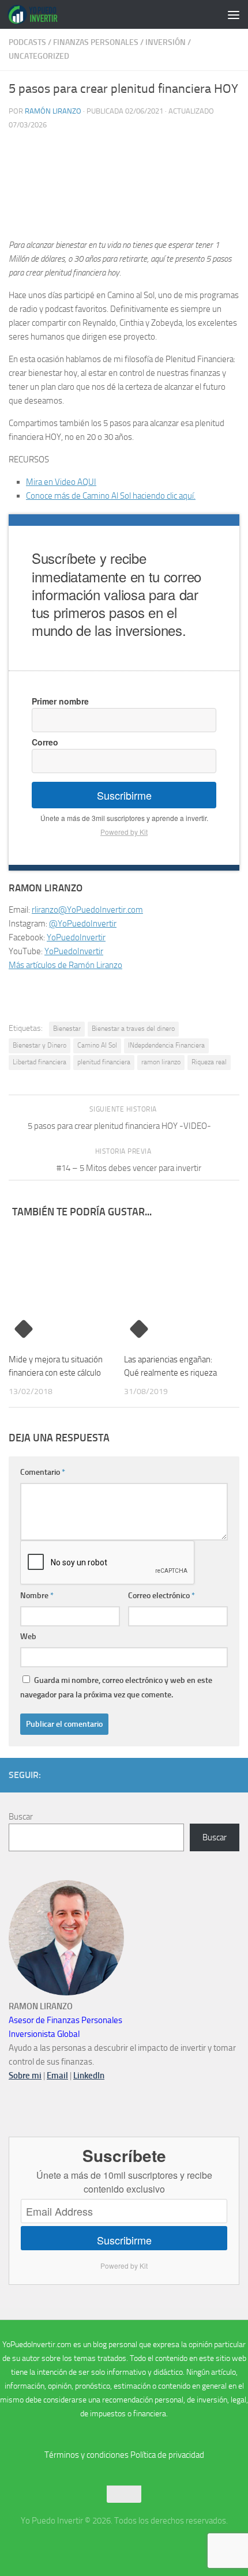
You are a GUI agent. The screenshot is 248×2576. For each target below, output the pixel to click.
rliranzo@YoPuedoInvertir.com (87, 910)
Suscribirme (124, 795)
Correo (45, 742)
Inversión (166, 42)
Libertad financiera (40, 1062)
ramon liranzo (161, 1062)
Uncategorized (39, 56)
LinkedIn (89, 2076)
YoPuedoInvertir (76, 937)
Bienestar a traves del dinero (133, 1029)
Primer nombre (60, 701)
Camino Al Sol (97, 1045)
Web (28, 1637)
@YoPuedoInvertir (83, 924)
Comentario (43, 1472)
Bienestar (67, 1029)
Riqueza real (209, 1062)
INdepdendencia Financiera (166, 1045)
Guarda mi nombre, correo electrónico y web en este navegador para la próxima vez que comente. (116, 1688)
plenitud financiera (104, 1062)
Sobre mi (25, 2076)
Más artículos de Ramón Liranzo (65, 965)
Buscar (21, 1817)
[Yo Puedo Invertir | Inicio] (41, 14)
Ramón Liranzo (53, 111)
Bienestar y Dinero (40, 1045)
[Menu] (234, 14)
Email (57, 2076)
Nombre (37, 1596)
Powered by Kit (124, 832)
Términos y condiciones (87, 2455)
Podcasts (27, 42)
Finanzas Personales (96, 42)
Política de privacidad (167, 2455)
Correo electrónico (161, 1596)
